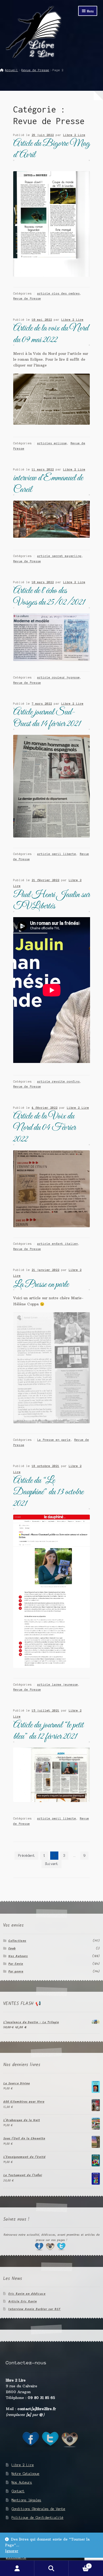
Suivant (52, 1864)
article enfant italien (58, 1244)
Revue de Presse (35, 70)
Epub (12, 1948)
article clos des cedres (58, 293)
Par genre (16, 1971)
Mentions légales (26, 2500)
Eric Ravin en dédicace (27, 2294)
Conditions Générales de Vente (38, 2509)
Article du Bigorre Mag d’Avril (51, 149)
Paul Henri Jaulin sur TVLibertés (51, 901)
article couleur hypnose (58, 677)
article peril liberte (57, 854)
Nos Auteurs (18, 1956)
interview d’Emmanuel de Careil (48, 484)
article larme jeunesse (58, 1685)
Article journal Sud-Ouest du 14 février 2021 (47, 718)
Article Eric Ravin (22, 2301)
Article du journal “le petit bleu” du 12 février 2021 (48, 1731)
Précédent (27, 1856)
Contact (18, 2491)
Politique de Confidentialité (38, 2518)
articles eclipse (52, 443)
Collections (17, 1941)
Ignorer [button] (12, 2551)
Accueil (11, 70)
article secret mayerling (59, 556)
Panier (79, 2564)
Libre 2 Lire (74, 135)
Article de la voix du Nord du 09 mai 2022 (51, 334)
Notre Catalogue (25, 2474)
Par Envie (16, 1964)
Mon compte (17, 2568)
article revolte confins (58, 1081)
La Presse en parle (41, 1285)
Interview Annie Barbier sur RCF (34, 2309)
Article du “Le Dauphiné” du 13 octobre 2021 (48, 1492)
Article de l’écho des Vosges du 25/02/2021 (49, 597)
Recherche (51, 2568)
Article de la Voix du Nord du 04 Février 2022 (45, 1128)
